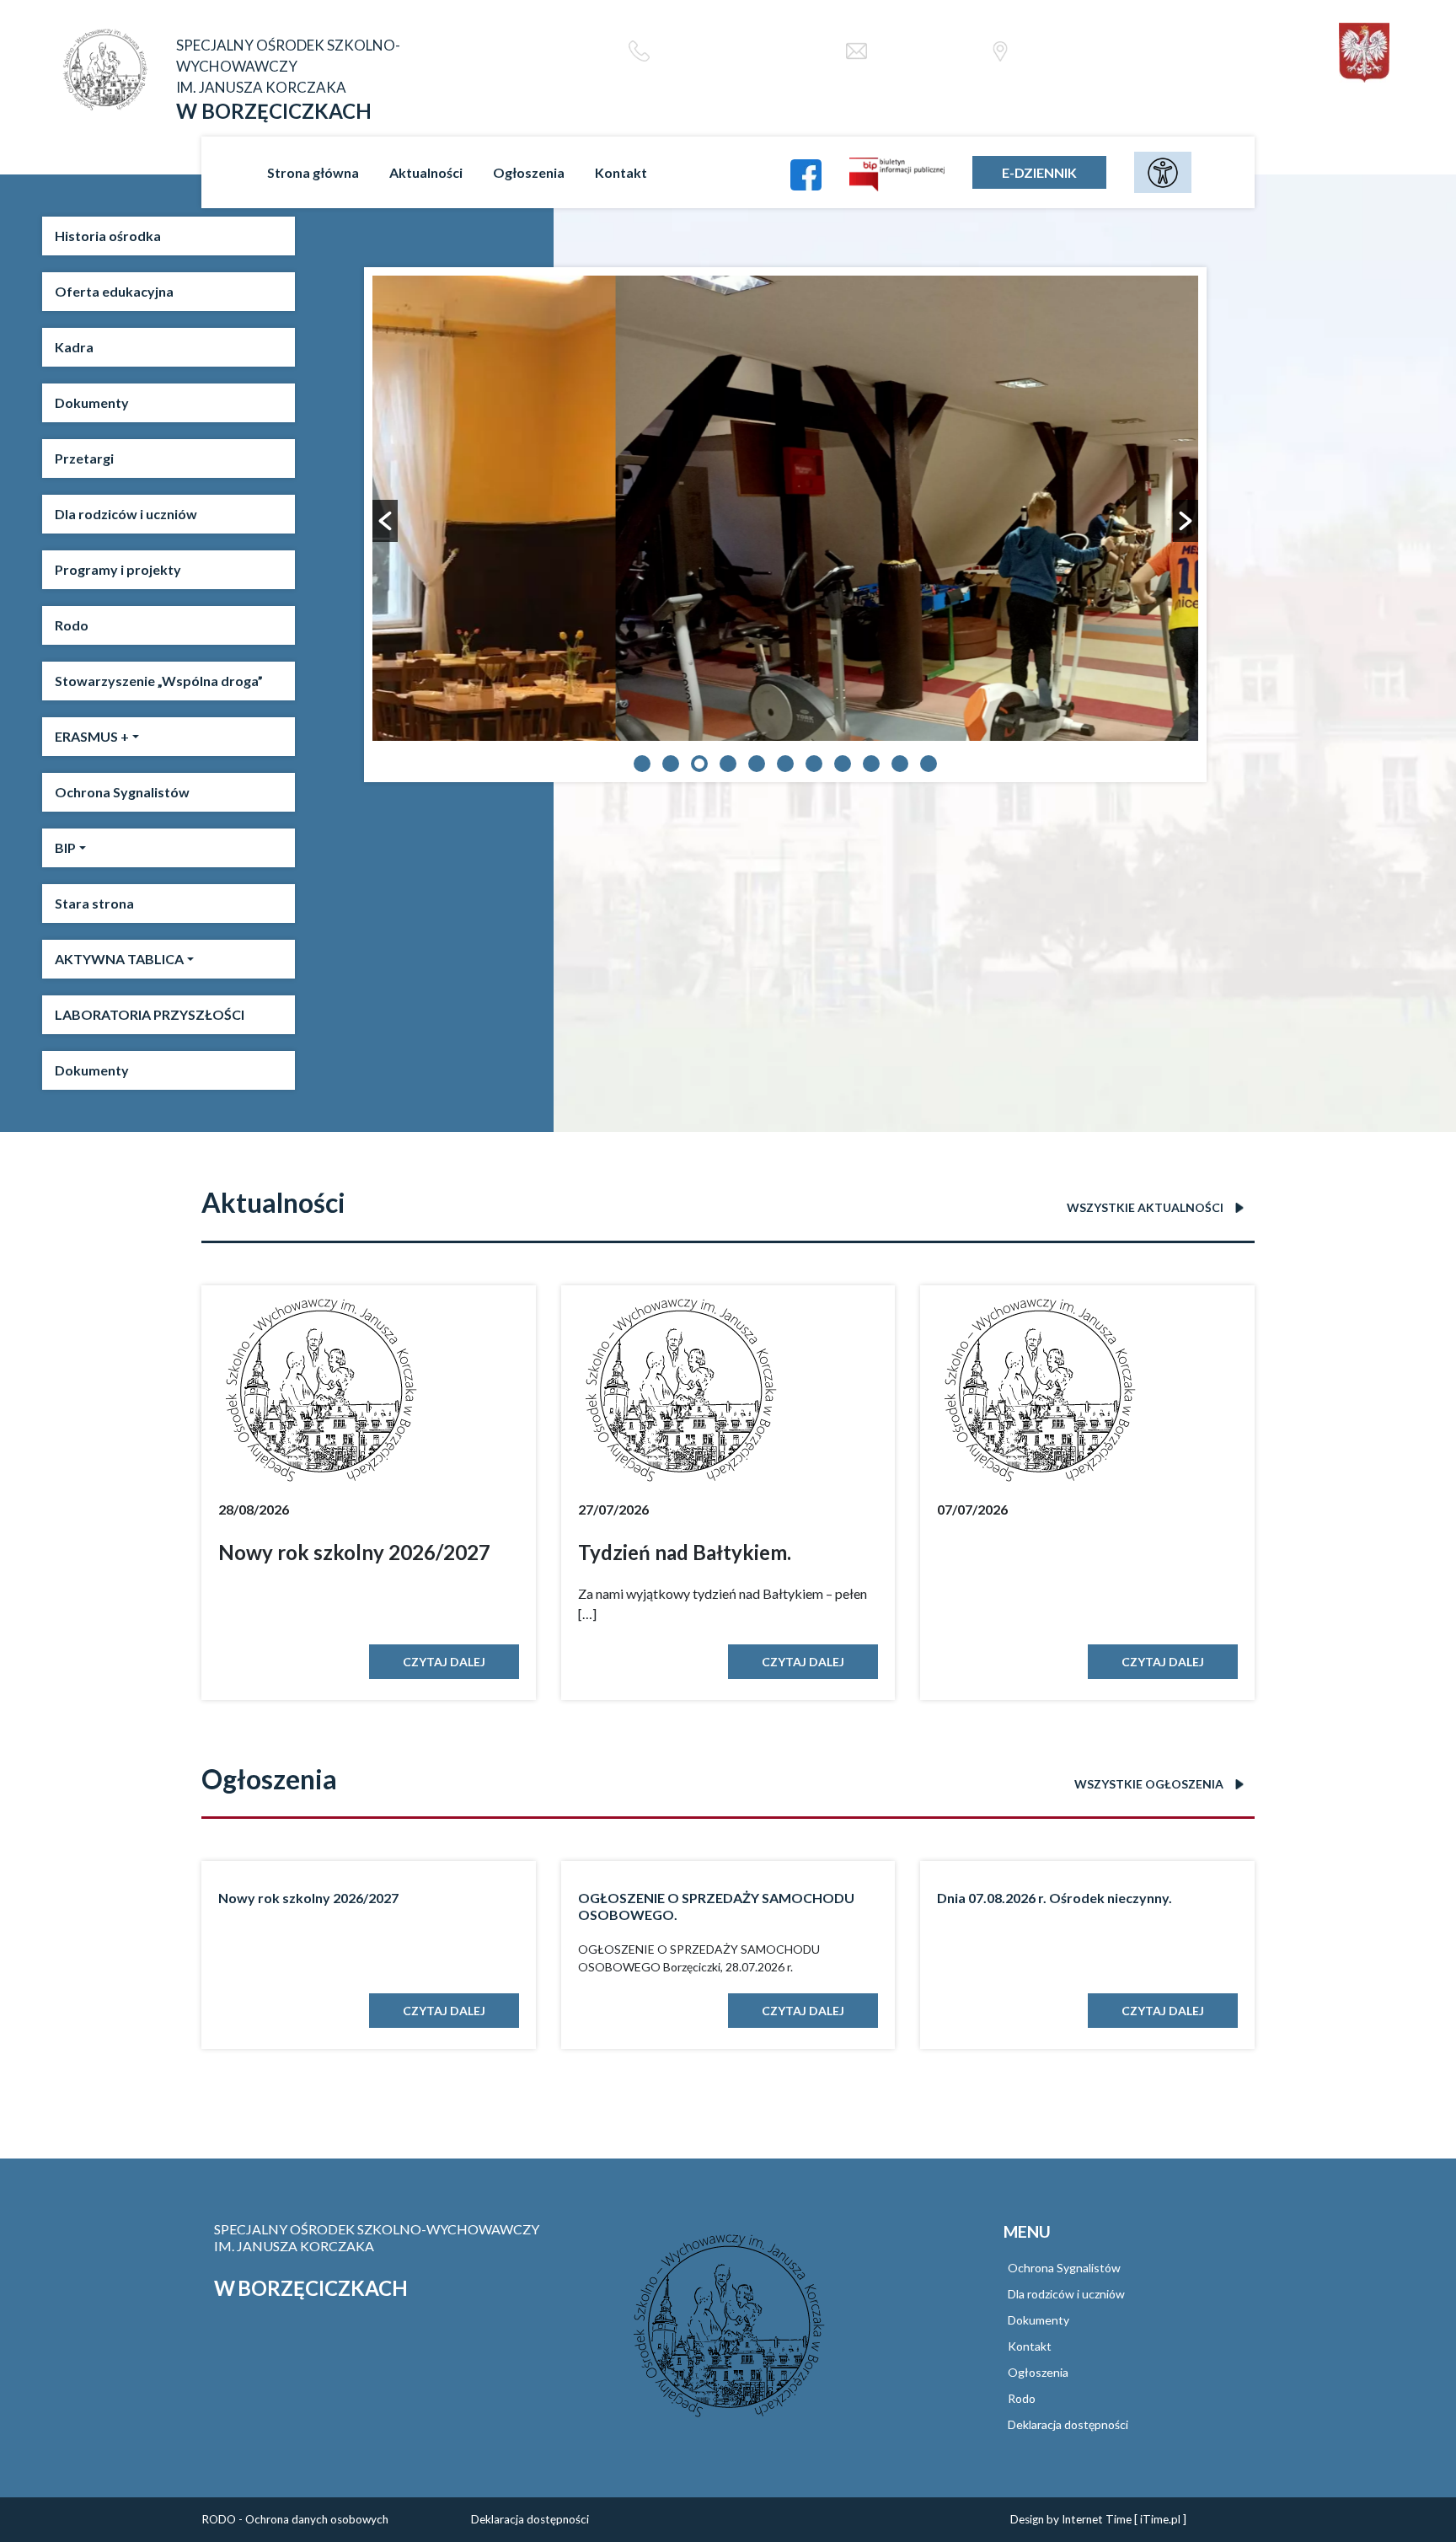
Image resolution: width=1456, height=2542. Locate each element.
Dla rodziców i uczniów (126, 514)
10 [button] (900, 764)
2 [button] (671, 764)
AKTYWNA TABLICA (119, 959)
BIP (65, 847)
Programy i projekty (118, 569)
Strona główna (313, 172)
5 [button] (757, 764)
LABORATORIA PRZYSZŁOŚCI (150, 1014)
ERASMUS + (92, 736)
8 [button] (843, 764)
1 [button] (642, 764)
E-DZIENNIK (1039, 172)
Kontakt (621, 172)
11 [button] (929, 764)
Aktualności (426, 172)
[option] (785, 508)
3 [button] (699, 764)
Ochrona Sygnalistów (122, 792)
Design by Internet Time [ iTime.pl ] (1098, 2519)
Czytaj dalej (444, 1662)
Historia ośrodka (108, 236)
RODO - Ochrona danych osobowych (295, 2519)
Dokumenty (92, 402)
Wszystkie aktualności (1146, 1207)
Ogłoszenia (529, 172)
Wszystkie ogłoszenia (1150, 1784)
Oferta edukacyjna (114, 291)
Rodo (72, 625)
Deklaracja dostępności (1068, 2424)
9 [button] (871, 764)
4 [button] (728, 764)
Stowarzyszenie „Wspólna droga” (159, 681)
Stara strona (94, 903)
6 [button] (785, 764)
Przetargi (84, 458)
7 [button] (814, 764)
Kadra (74, 347)
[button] (385, 521)
